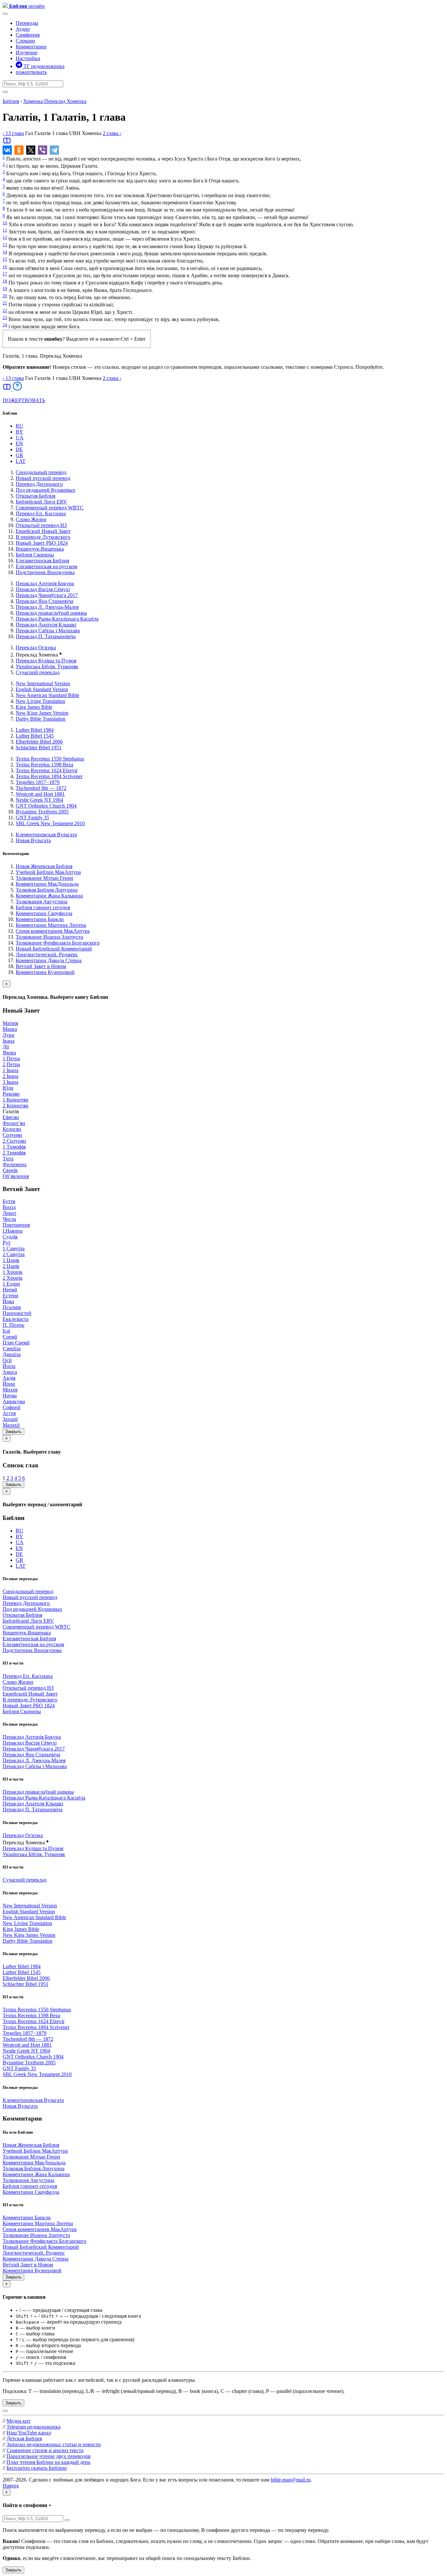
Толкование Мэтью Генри (45, 878)
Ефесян (11, 1117)
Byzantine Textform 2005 (42, 812)
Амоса (10, 1372)
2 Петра (11, 1064)
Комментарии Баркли (40, 919)
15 (5, 259)
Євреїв (10, 1170)
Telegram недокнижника (34, 2427)
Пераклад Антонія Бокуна (45, 583)
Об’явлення (16, 1176)
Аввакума (14, 1401)
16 (5, 267)
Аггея (9, 1413)
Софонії (11, 1407)
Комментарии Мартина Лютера (51, 925)
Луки (9, 1035)
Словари (25, 41)
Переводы (27, 23)
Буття (9, 1201)
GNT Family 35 (32, 818)
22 (5, 310)
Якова (9, 1053)
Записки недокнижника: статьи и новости (54, 2444)
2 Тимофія (14, 1153)
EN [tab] (19, 444)
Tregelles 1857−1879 (38, 782)
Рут (7, 1243)
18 (5, 281)
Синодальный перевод (41, 472)
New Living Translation (40, 701)
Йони (9, 1384)
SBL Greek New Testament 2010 (50, 823)
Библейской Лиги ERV (41, 502)
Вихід (9, 1207)
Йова (8, 1301)
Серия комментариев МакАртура (53, 931)
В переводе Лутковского (43, 537)
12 (5, 237)
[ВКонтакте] (7, 150)
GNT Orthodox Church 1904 (46, 806)
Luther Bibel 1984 (35, 730)
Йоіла (9, 1366)
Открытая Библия (36, 496)
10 (5, 223)
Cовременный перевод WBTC (50, 508)
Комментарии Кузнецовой (45, 972)
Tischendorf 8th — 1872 (41, 788)
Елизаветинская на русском (46, 566)
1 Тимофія (14, 1147)
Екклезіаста (16, 1319)
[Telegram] (54, 150)
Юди (8, 1088)
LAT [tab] (21, 461)
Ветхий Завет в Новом (41, 966)
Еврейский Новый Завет (43, 531)
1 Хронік (13, 1272)
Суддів (10, 1237)
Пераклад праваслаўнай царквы (51, 613)
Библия (11, 101)
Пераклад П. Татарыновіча (46, 636)
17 (5, 274)
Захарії (10, 1419)
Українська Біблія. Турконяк (47, 666)
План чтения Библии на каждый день (48, 2462)
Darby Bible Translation (41, 719)
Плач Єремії (16, 1343)
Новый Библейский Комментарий (54, 949)
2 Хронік (13, 1278)
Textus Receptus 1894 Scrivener (49, 776)
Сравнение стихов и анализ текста (45, 2450)
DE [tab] (19, 449)
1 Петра (11, 1058)
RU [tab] (19, 426)
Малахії (11, 1425)
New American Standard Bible (47, 695)
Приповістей (17, 1313)
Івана (9, 1041)
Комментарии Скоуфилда (44, 913)
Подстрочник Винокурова (45, 572)
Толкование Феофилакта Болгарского (58, 943)
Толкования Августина (42, 902)
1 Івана (10, 1070)
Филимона (15, 1164)
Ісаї (6, 1331)
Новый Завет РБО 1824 (42, 543)
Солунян (12, 1135)
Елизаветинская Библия (42, 561)
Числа (9, 1219)
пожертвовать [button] (31, 72)
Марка (10, 1029)
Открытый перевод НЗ (41, 525)
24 (5, 325)
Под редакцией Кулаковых (45, 490)
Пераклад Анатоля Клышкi (46, 625)
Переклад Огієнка (36, 648)
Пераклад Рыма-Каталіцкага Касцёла (57, 619)
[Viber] (43, 150)
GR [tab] (19, 455)
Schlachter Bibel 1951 (39, 748)
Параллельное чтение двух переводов (49, 2456)
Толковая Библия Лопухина (47, 890)
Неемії (10, 1290)
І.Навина (13, 1231)
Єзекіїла (12, 1348)
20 (5, 296)
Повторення (16, 1225)
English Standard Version (42, 689)
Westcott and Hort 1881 (40, 794)
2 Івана (10, 1076)
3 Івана (10, 1082)
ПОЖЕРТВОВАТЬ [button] (24, 400)
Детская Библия (24, 2439)
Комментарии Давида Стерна (49, 960)
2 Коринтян (16, 1106)
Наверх (11, 2486)
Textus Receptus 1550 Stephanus (50, 759)
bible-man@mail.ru (291, 2480)
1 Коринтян (16, 1100)
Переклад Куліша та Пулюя (46, 661)
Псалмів (12, 1307)
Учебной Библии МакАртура (48, 872)
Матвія (10, 1023)
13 (5, 245)
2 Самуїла (14, 1254)
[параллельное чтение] (7, 143)
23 (5, 318)
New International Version (43, 683)
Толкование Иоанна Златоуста (49, 937)
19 (5, 289)
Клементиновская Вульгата (46, 835)
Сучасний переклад (38, 672)
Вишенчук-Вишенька (40, 549)
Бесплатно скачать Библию (37, 2468)
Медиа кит (18, 2421)
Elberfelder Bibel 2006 (39, 742)
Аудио (23, 29)
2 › (112, 133)
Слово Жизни (31, 519)
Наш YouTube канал (29, 2433)
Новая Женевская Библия (44, 866)
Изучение (27, 52)
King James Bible (34, 707)
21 (5, 303)
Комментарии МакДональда (47, 884)
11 (5, 230)
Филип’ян (14, 1123)
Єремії (10, 1337)
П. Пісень (13, 1325)
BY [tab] (19, 432)
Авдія (9, 1378)
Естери (10, 1296)
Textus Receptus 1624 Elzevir (47, 770)
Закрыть (13, 1432)
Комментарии (31, 47)
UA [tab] (20, 438)
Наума (10, 1396)
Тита (8, 1159)
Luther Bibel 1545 (35, 736)
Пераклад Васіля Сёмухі (43, 589)
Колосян (12, 1129)
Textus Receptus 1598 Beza (45, 765)
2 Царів (11, 1266)
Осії (7, 1360)
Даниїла (12, 1354)
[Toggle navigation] (5, 14)
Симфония (28, 35)
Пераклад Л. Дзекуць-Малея (47, 607)
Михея (10, 1390)
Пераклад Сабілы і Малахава (48, 631)
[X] (31, 150)
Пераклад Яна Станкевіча (45, 601)
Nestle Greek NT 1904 (39, 800)
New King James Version (42, 713)
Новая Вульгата (33, 840)
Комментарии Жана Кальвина (49, 896)
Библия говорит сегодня (43, 907)
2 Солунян (14, 1141)
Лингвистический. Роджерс (47, 955)
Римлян (11, 1094)
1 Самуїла (14, 1248)
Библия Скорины (35, 555)
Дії (6, 1047)
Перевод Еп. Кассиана (41, 513)
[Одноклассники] (19, 150)
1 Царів (11, 1260)
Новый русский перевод (43, 478)
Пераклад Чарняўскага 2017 (47, 595)
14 (5, 252)
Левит (9, 1213)
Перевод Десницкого (39, 484)
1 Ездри (11, 1284)
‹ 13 (13, 133)
